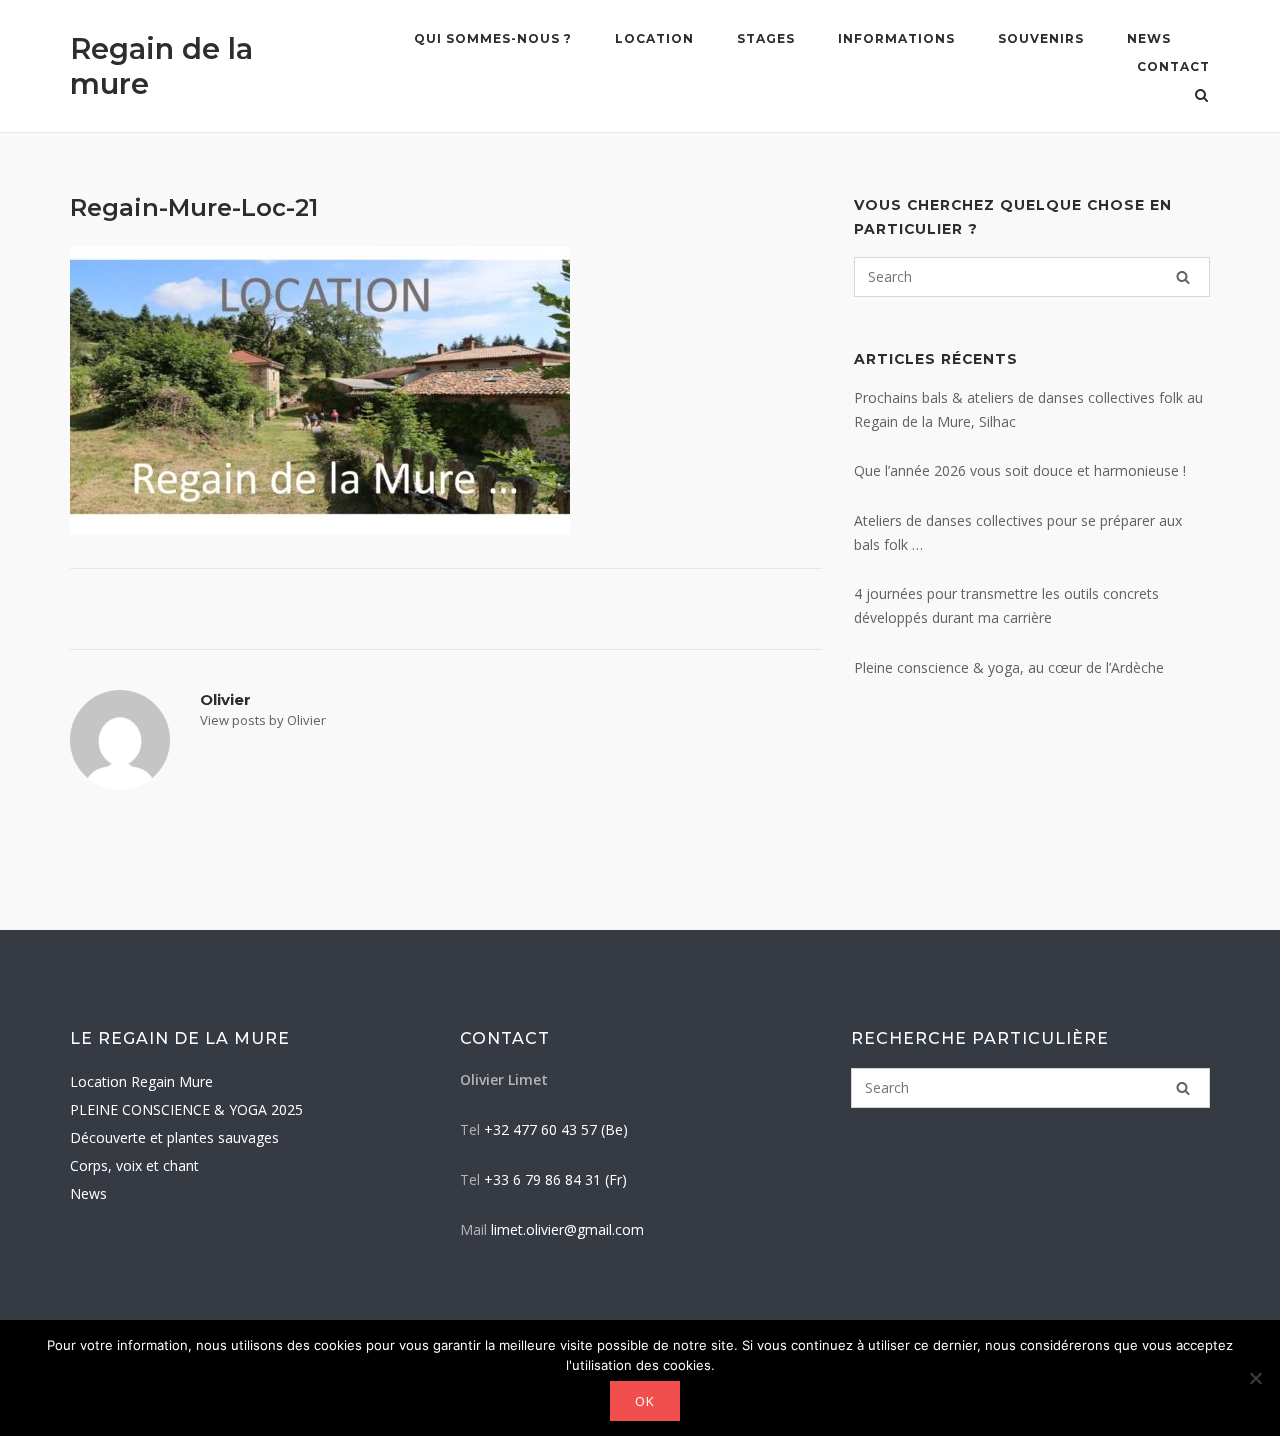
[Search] (1183, 277)
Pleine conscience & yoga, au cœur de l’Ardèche (1009, 667)
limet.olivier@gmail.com (567, 1229)
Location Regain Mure (141, 1081)
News (1149, 38)
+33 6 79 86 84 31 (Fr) (555, 1179)
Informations (896, 38)
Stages (766, 38)
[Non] (1255, 1378)
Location (654, 38)
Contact (1173, 66)
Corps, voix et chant (134, 1165)
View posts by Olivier (263, 720)
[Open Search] (1201, 97)
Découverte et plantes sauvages (174, 1137)
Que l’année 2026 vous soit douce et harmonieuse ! (1020, 470)
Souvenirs (1041, 38)
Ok (645, 1401)
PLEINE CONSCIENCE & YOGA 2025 (186, 1109)
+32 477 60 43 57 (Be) (556, 1129)
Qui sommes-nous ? (493, 38)
